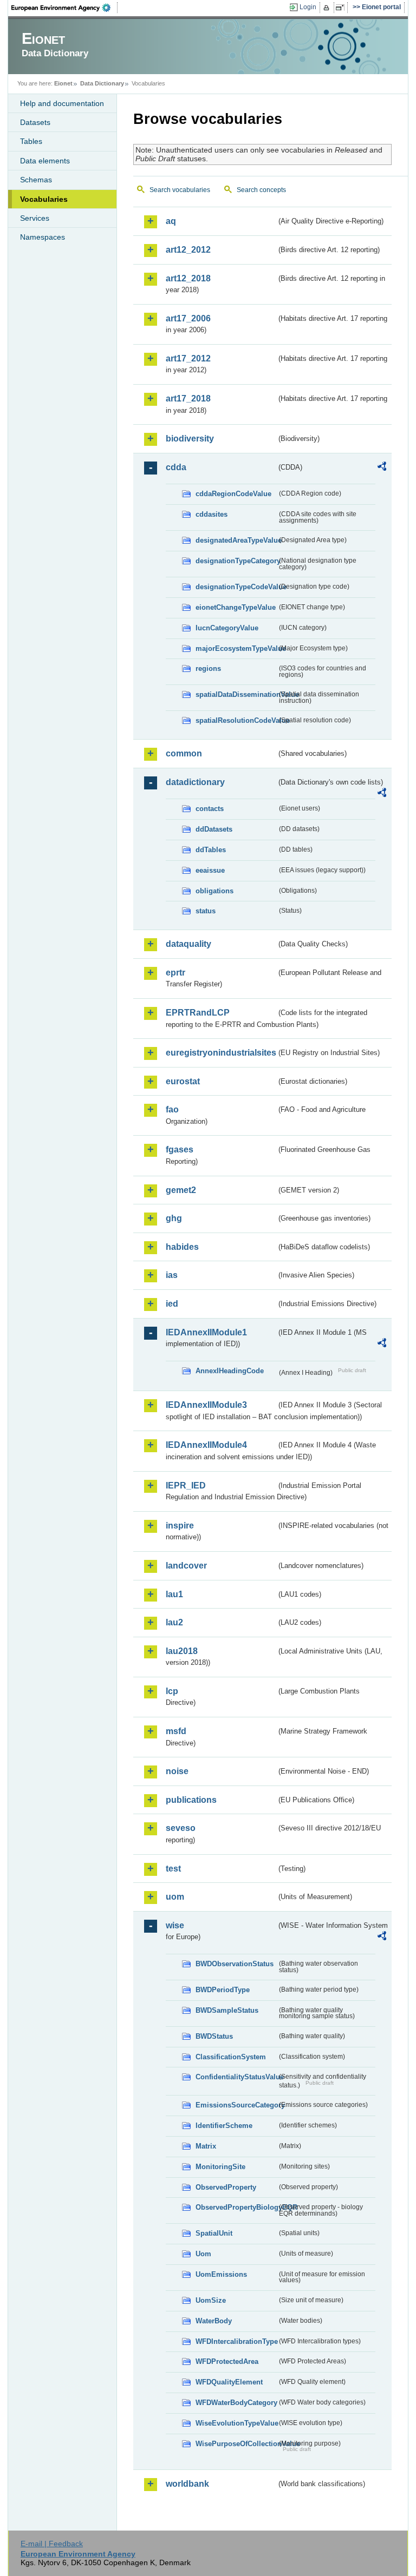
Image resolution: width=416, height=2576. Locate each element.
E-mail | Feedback (52, 2544)
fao (172, 1109)
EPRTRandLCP (198, 1013)
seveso (181, 1828)
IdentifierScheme (224, 2126)
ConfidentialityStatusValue (236, 2077)
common (184, 753)
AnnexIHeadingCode (230, 1371)
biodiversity (190, 439)
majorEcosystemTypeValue (236, 648)
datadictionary (195, 782)
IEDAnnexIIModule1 (206, 1332)
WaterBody (214, 2321)
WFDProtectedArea (227, 2361)
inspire (180, 1526)
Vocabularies (44, 199)
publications (191, 1800)
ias (172, 1275)
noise (177, 1771)
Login (308, 7)
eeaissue (210, 870)
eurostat (183, 1081)
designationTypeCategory (236, 561)
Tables (31, 141)
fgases (180, 1149)
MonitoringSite (220, 2167)
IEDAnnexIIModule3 (206, 1405)
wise (175, 1925)
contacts (210, 809)
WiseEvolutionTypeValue (236, 2423)
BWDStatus (214, 2036)
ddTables (211, 850)
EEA (64, 8)
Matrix (206, 2146)
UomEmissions (221, 2274)
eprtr (175, 973)
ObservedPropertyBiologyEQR (236, 2207)
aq (171, 221)
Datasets (35, 122)
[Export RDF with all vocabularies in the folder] (382, 468)
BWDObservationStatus (235, 1964)
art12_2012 (188, 250)
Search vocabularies (180, 190)
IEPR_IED (186, 1485)
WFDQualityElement (229, 2382)
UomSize (211, 2300)
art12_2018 (188, 278)
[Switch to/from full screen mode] (342, 8)
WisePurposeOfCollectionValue (236, 2444)
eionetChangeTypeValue (236, 607)
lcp (172, 1691)
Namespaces (43, 237)
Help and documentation (62, 103)
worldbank (187, 2484)
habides (182, 1247)
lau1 (174, 1594)
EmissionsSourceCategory (236, 2105)
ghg (174, 1218)
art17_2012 (188, 358)
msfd (176, 1731)
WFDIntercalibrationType (236, 2341)
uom (175, 1897)
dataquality (188, 944)
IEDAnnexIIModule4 (206, 1445)
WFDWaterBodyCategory (236, 2403)
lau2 (174, 1622)
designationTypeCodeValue (236, 587)
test (173, 1869)
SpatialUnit (214, 2233)
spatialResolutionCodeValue (236, 720)
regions (208, 668)
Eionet (63, 83)
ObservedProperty (226, 2187)
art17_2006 (188, 318)
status (206, 911)
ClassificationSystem (231, 2057)
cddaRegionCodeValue (233, 494)
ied (172, 1304)
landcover (186, 1566)
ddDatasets (214, 829)
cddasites (212, 514)
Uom (203, 2254)
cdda (176, 467)
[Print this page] (328, 8)
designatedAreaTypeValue (236, 540)
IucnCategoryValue (227, 628)
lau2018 (182, 1651)
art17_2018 (188, 398)
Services (35, 218)
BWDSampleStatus (227, 2010)
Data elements (45, 161)
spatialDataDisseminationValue (236, 694)
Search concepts (261, 190)
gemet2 (181, 1190)
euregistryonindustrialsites (221, 1053)
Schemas (36, 180)
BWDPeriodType (223, 1990)
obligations (214, 891)
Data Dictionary (102, 83)
